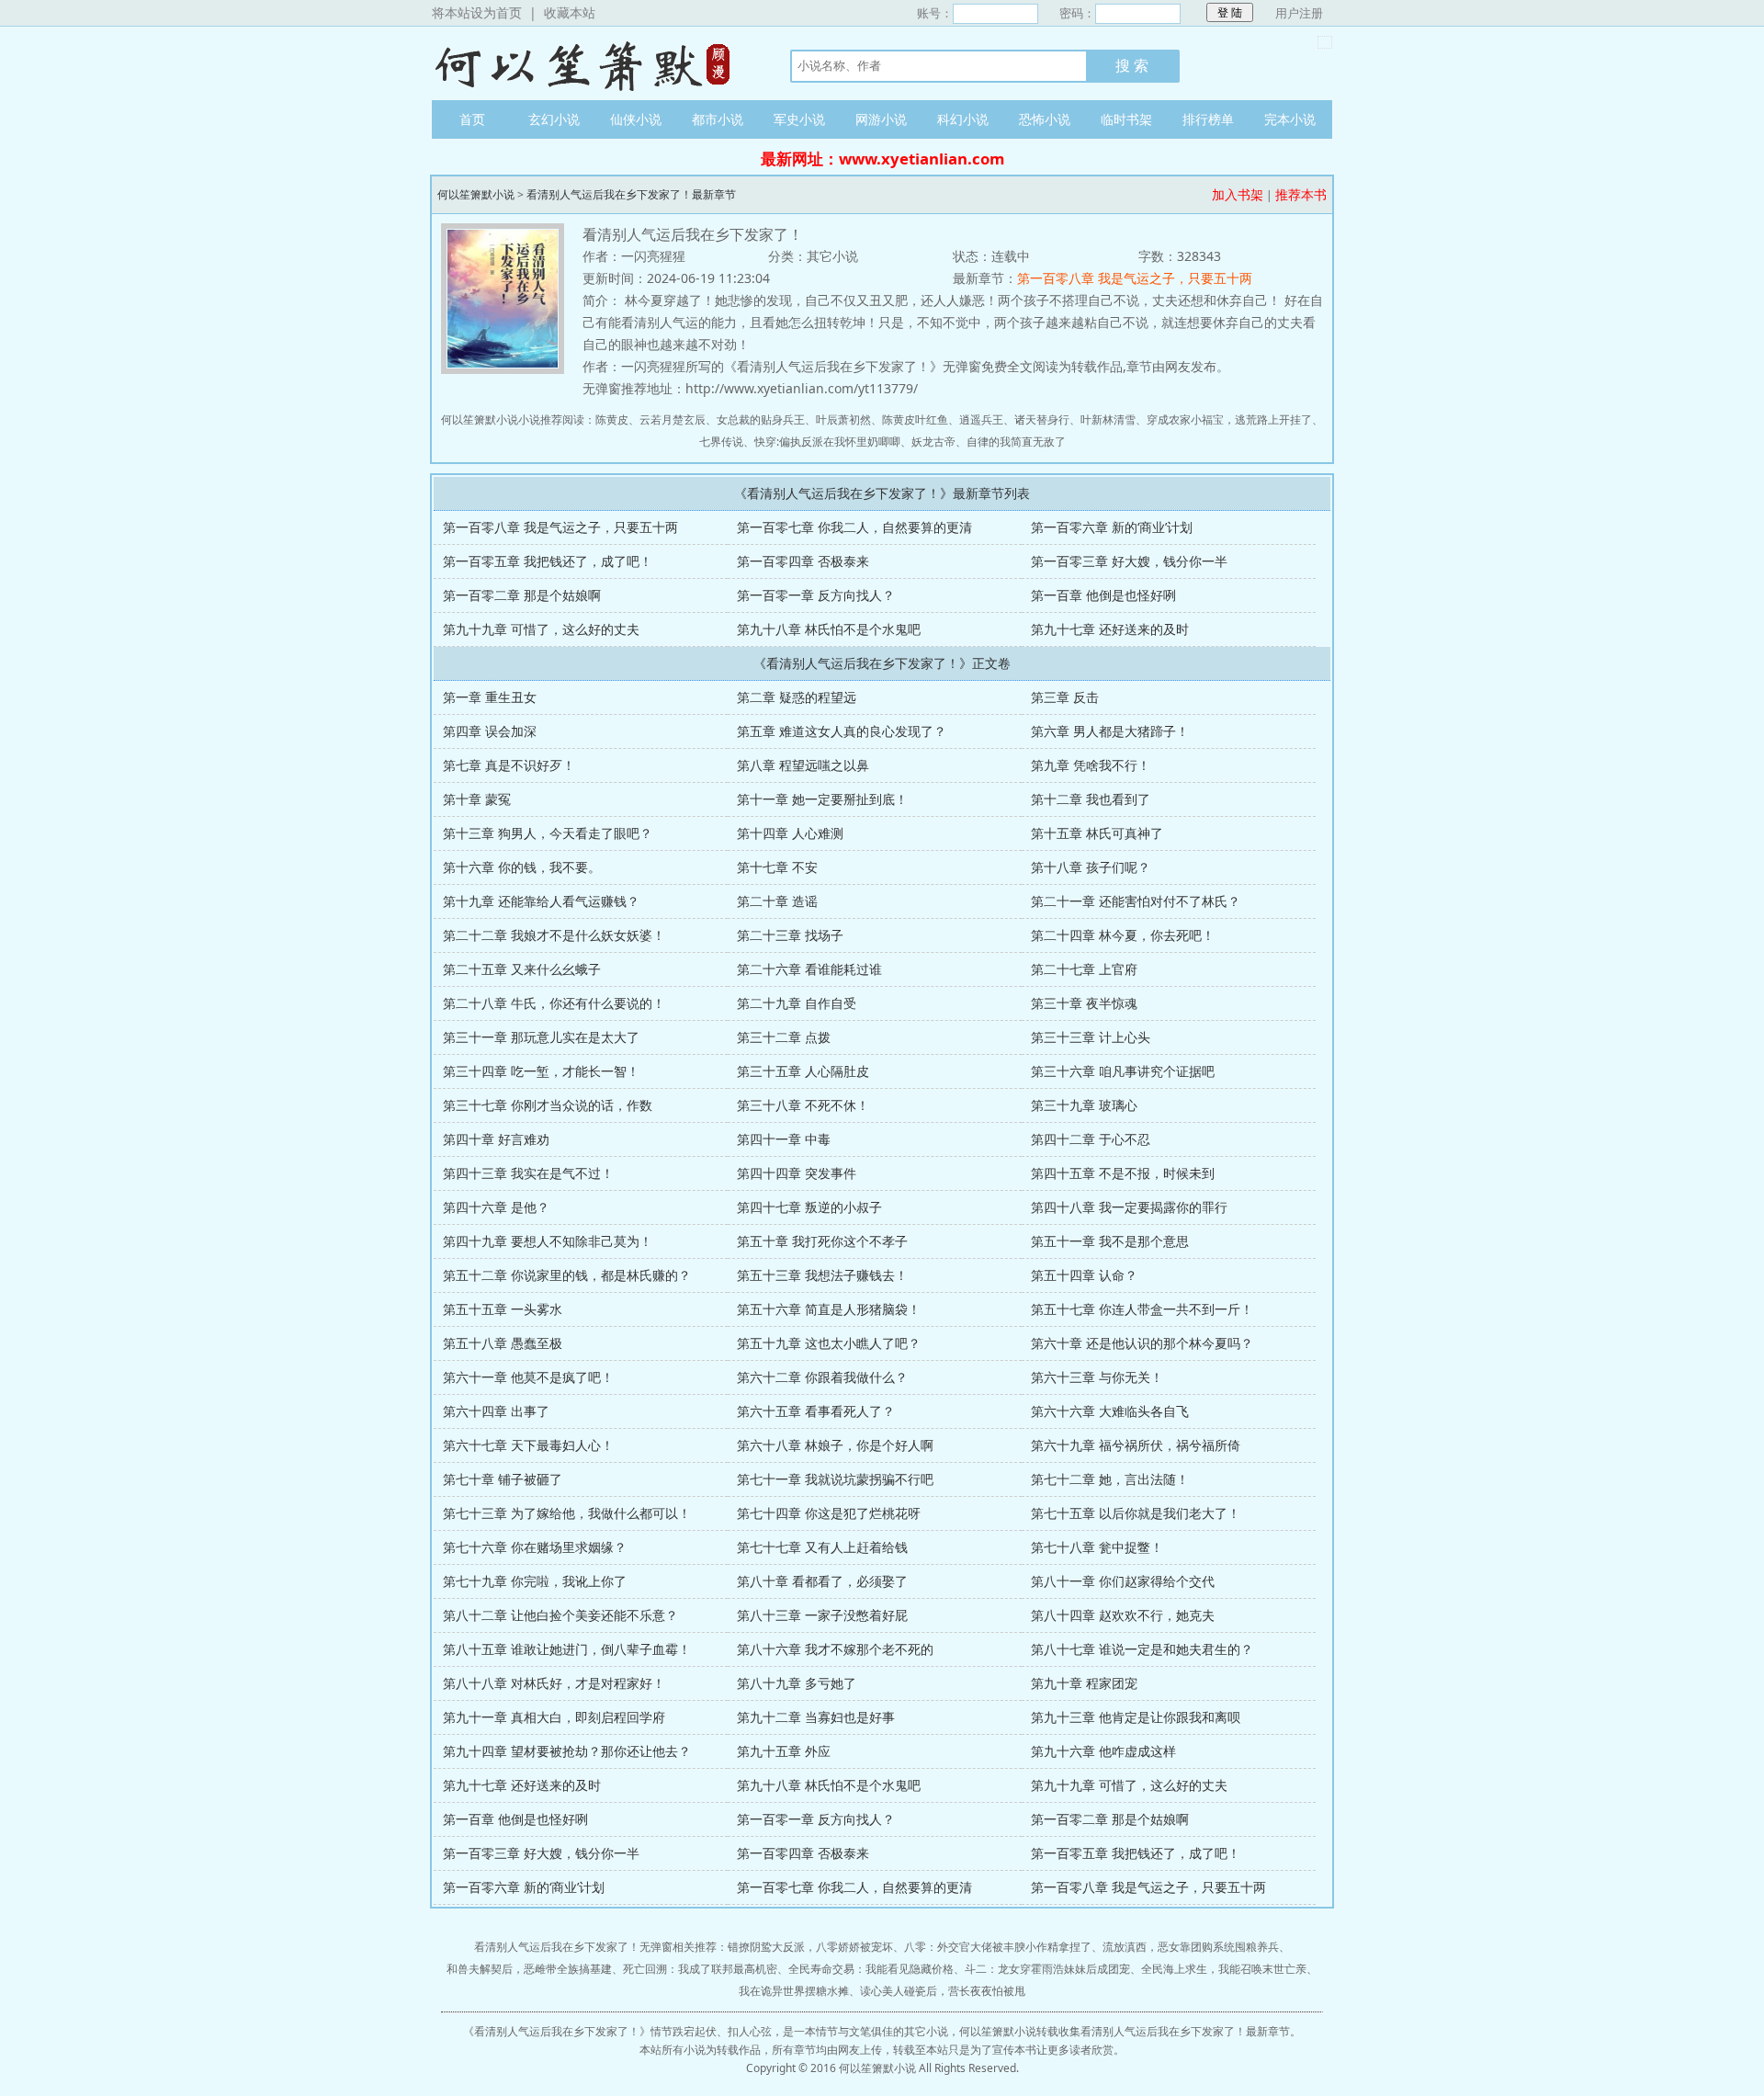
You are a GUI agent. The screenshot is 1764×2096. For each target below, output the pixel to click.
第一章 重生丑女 (490, 697)
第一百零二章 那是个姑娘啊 (522, 595)
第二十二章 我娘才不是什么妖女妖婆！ (554, 935)
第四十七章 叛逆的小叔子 (809, 1207)
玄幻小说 (554, 119)
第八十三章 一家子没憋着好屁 (822, 1615)
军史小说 (799, 119)
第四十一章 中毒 (784, 1139)
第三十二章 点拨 (784, 1037)
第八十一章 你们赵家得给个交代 (1123, 1581)
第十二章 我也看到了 (1091, 799)
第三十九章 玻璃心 (1084, 1105)
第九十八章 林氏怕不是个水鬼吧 (829, 629)
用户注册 (1299, 13)
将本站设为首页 (477, 12)
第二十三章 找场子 (790, 935)
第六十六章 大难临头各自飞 (1110, 1411)
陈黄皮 (612, 419)
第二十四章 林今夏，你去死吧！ (1123, 935)
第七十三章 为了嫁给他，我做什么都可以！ (567, 1513)
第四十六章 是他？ (496, 1207)
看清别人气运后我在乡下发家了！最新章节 (631, 194)
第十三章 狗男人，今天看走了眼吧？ (548, 833)
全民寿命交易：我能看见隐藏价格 (871, 1969)
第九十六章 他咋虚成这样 (1103, 1751)
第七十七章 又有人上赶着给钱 (822, 1547)
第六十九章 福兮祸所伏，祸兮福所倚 (1136, 1445)
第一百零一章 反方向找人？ (816, 595)
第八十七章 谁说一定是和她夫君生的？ (1142, 1649)
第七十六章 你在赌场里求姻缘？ (535, 1547)
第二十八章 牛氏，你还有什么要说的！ (554, 1003)
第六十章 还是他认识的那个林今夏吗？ (1142, 1343)
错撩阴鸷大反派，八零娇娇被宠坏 (810, 1947)
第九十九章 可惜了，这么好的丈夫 (541, 629)
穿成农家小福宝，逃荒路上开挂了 (1229, 419)
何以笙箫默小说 (593, 63)
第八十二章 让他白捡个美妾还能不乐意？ (560, 1615)
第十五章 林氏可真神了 (1097, 833)
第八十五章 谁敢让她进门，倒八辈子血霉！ (567, 1649)
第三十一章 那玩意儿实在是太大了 (541, 1037)
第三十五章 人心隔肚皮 (803, 1071)
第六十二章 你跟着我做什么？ (822, 1377)
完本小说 (1290, 119)
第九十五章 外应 (784, 1751)
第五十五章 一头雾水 (503, 1309)
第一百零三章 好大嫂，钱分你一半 (1129, 561)
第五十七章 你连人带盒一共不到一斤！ (1142, 1309)
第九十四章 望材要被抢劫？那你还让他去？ (567, 1751)
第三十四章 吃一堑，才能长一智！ (541, 1071)
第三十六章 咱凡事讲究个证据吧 (1123, 1071)
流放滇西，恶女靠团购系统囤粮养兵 (1191, 1947)
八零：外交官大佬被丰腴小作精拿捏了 (998, 1947)
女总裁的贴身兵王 (761, 419)
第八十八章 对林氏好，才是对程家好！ (554, 1683)
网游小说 (881, 119)
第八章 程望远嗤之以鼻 (803, 765)
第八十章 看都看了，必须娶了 (822, 1581)
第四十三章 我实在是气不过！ (528, 1173)
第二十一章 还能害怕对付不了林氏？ (1136, 901)
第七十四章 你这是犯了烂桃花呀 (829, 1513)
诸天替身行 (1042, 419)
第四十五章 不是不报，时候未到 (1123, 1173)
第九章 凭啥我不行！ (1091, 765)
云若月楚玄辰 (673, 419)
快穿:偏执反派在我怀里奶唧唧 (827, 442)
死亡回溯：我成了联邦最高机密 (700, 1969)
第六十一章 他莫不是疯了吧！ (528, 1377)
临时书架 (1126, 119)
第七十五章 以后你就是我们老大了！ (1136, 1513)
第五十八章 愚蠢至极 (503, 1343)
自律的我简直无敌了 (1016, 442)
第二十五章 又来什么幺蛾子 (522, 969)
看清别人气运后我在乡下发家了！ (557, 2031)
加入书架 (1238, 194)
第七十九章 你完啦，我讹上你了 (535, 1581)
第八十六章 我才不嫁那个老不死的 (835, 1649)
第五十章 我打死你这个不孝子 (822, 1241)
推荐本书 (1301, 194)
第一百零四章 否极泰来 (803, 561)
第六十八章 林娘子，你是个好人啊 (835, 1445)
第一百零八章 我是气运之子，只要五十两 (1135, 278)
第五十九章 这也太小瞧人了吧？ (829, 1343)
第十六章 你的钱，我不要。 (522, 867)
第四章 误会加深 (490, 731)
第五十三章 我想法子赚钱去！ (822, 1275)
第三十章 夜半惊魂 (1084, 1003)
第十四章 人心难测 (790, 833)
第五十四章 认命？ (1084, 1275)
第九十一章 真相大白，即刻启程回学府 (554, 1717)
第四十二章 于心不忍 (1091, 1139)
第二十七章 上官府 (1084, 969)
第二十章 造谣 (777, 901)
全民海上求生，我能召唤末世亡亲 (1224, 1969)
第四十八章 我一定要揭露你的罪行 (1129, 1207)
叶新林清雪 (1108, 419)
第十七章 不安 (777, 867)
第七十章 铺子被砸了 (503, 1479)
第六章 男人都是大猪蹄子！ (1110, 731)
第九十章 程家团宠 (1084, 1683)
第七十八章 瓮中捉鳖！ (1097, 1547)
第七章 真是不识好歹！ (509, 765)
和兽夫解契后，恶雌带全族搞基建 (529, 1969)
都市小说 (718, 119)
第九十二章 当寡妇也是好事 (816, 1717)
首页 (472, 119)
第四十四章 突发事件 (797, 1173)
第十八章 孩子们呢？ (1091, 867)
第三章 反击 (1065, 697)
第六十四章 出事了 (496, 1411)
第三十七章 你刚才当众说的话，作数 (548, 1105)
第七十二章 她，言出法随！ (1110, 1479)
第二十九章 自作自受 (797, 1003)
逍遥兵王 (981, 419)
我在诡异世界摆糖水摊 (794, 1991)
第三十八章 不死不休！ (803, 1105)
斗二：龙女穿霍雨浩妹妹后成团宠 (1047, 1969)
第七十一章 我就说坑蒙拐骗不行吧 (835, 1479)
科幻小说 (963, 119)
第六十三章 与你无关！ (1097, 1377)
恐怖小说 (1045, 119)
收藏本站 (570, 12)
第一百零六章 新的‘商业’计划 (1112, 527)
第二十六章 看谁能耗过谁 (809, 969)
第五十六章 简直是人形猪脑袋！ (829, 1309)
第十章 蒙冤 (477, 799)
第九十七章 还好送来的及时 (1110, 629)
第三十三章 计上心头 (1091, 1037)
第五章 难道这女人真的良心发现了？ (842, 731)
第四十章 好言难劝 (496, 1139)
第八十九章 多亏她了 (797, 1683)
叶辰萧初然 (843, 419)
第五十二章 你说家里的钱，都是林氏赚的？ (567, 1275)
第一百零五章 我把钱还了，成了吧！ (548, 561)
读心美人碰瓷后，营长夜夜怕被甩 (943, 1991)
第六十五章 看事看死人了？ (816, 1411)
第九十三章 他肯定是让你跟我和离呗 (1136, 1717)
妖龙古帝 (933, 442)
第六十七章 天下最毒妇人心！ (528, 1445)
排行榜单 (1208, 119)
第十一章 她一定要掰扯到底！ (822, 799)
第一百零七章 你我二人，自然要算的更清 (854, 527)
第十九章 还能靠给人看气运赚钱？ (541, 901)
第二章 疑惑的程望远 (797, 697)
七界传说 (721, 442)
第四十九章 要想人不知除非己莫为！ (548, 1241)
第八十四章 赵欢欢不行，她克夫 (1123, 1615)
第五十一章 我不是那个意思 (1110, 1241)
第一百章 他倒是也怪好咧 (1103, 595)
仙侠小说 (636, 119)
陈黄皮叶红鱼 (915, 419)
